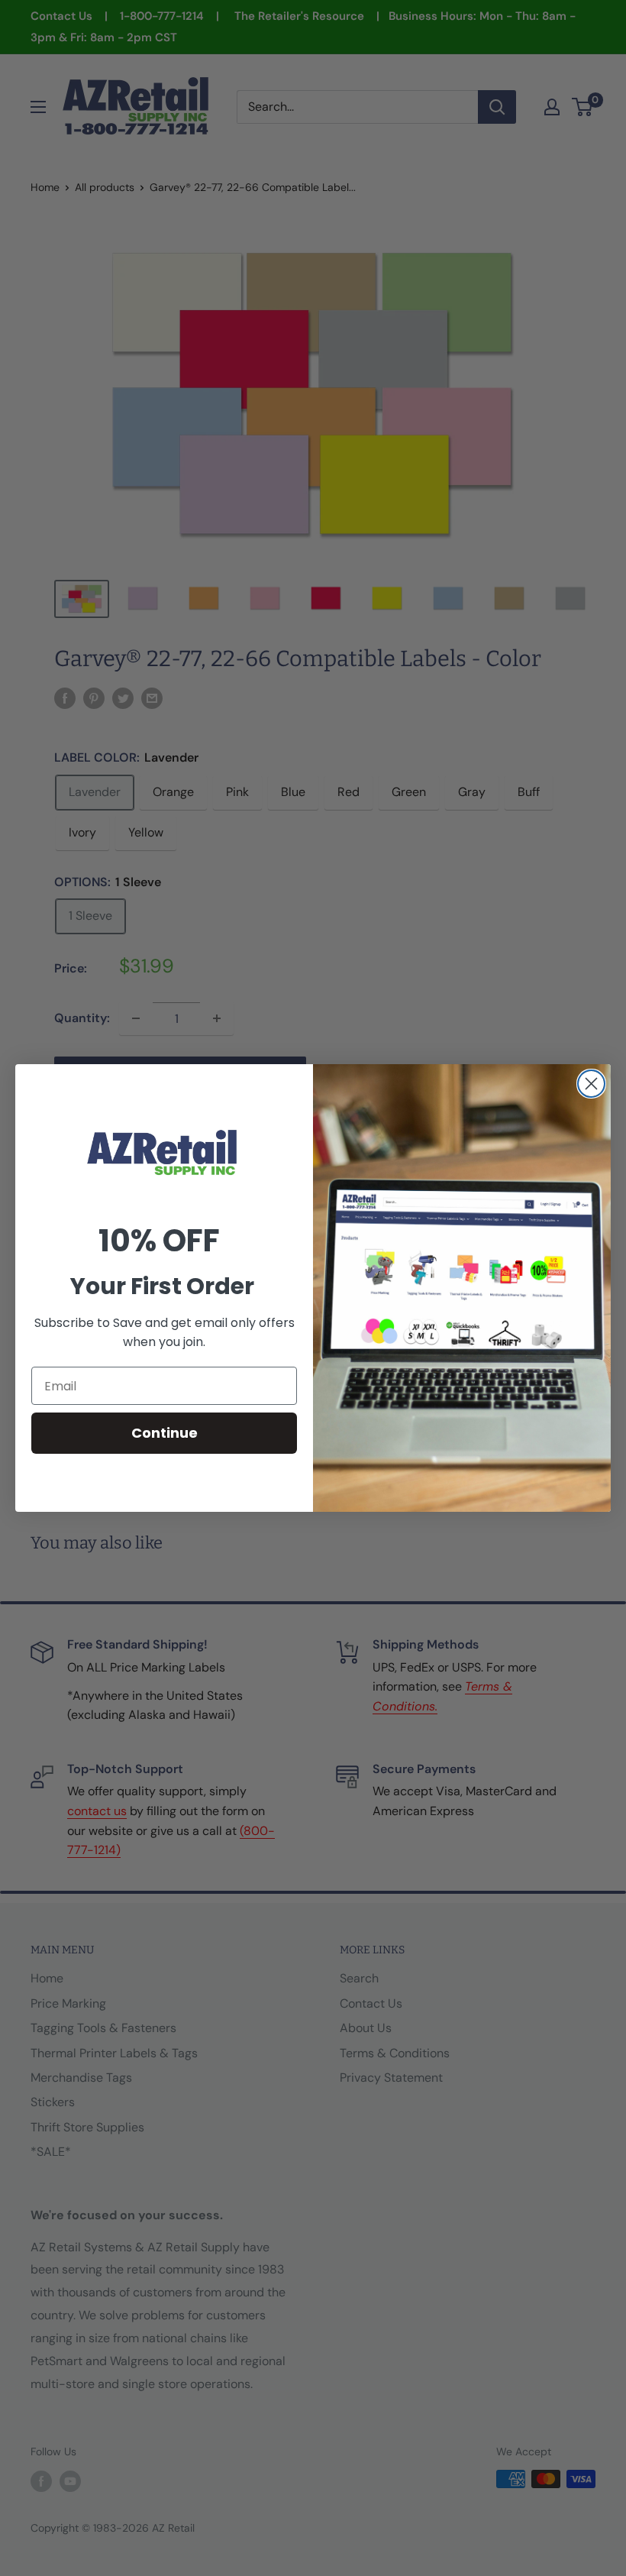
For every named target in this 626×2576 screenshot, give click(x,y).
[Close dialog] (591, 1084)
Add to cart (180, 1074)
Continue (165, 1433)
